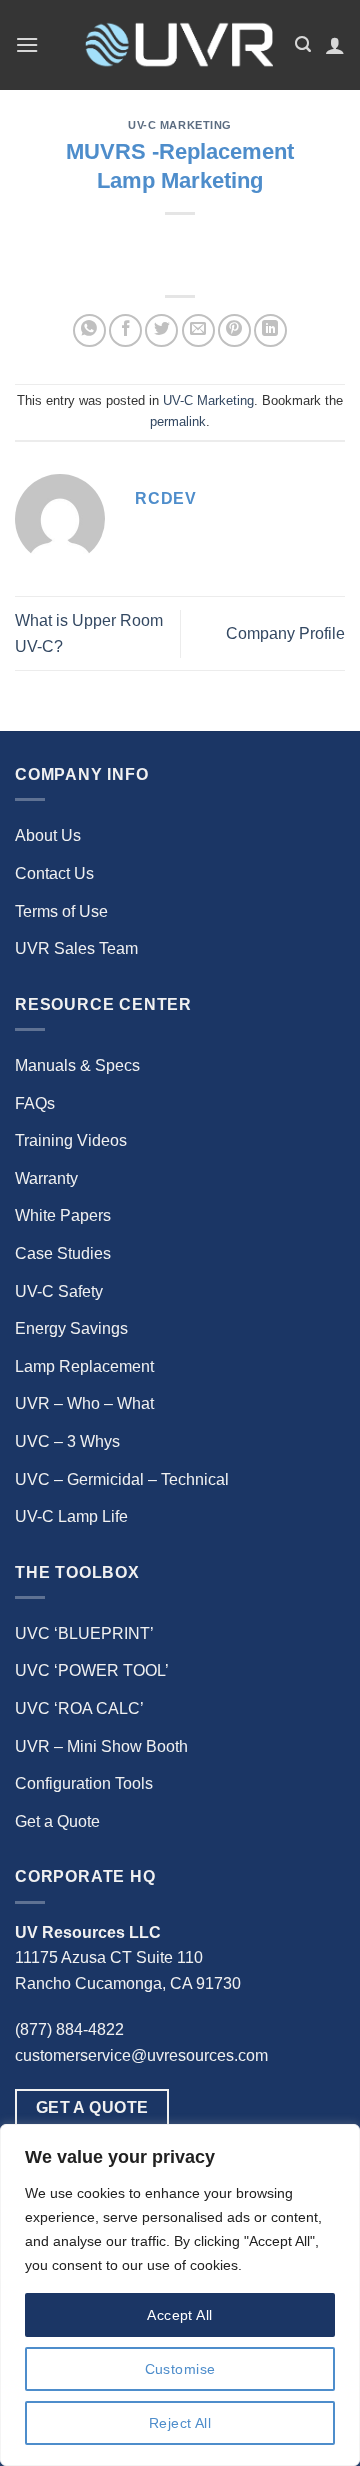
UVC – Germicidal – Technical (122, 1479)
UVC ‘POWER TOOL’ (92, 1670)
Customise (180, 2369)
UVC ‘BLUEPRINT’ (84, 1633)
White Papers (63, 1215)
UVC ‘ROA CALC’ (79, 1708)
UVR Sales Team (76, 948)
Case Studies (63, 1253)
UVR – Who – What (84, 1403)
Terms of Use (61, 911)
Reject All (180, 2423)
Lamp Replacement (84, 1366)
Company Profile (285, 633)
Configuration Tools (84, 1783)
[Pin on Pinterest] (234, 330)
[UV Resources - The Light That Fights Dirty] (178, 45)
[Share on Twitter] (161, 330)
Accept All (179, 2315)
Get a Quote (57, 1821)
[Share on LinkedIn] (270, 330)
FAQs (35, 1103)
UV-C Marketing (180, 125)
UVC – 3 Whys (67, 1441)
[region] (180, 2295)
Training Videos (71, 1140)
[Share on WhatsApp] (89, 330)
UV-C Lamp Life (71, 1516)
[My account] (335, 45)
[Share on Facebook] (125, 330)
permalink (178, 421)
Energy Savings (71, 1328)
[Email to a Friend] (198, 330)
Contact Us (54, 873)
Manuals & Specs (77, 1065)
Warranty (46, 1178)
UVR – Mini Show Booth (101, 1746)
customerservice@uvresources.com (141, 2055)
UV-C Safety (59, 1291)
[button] (27, 44)
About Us (48, 835)
